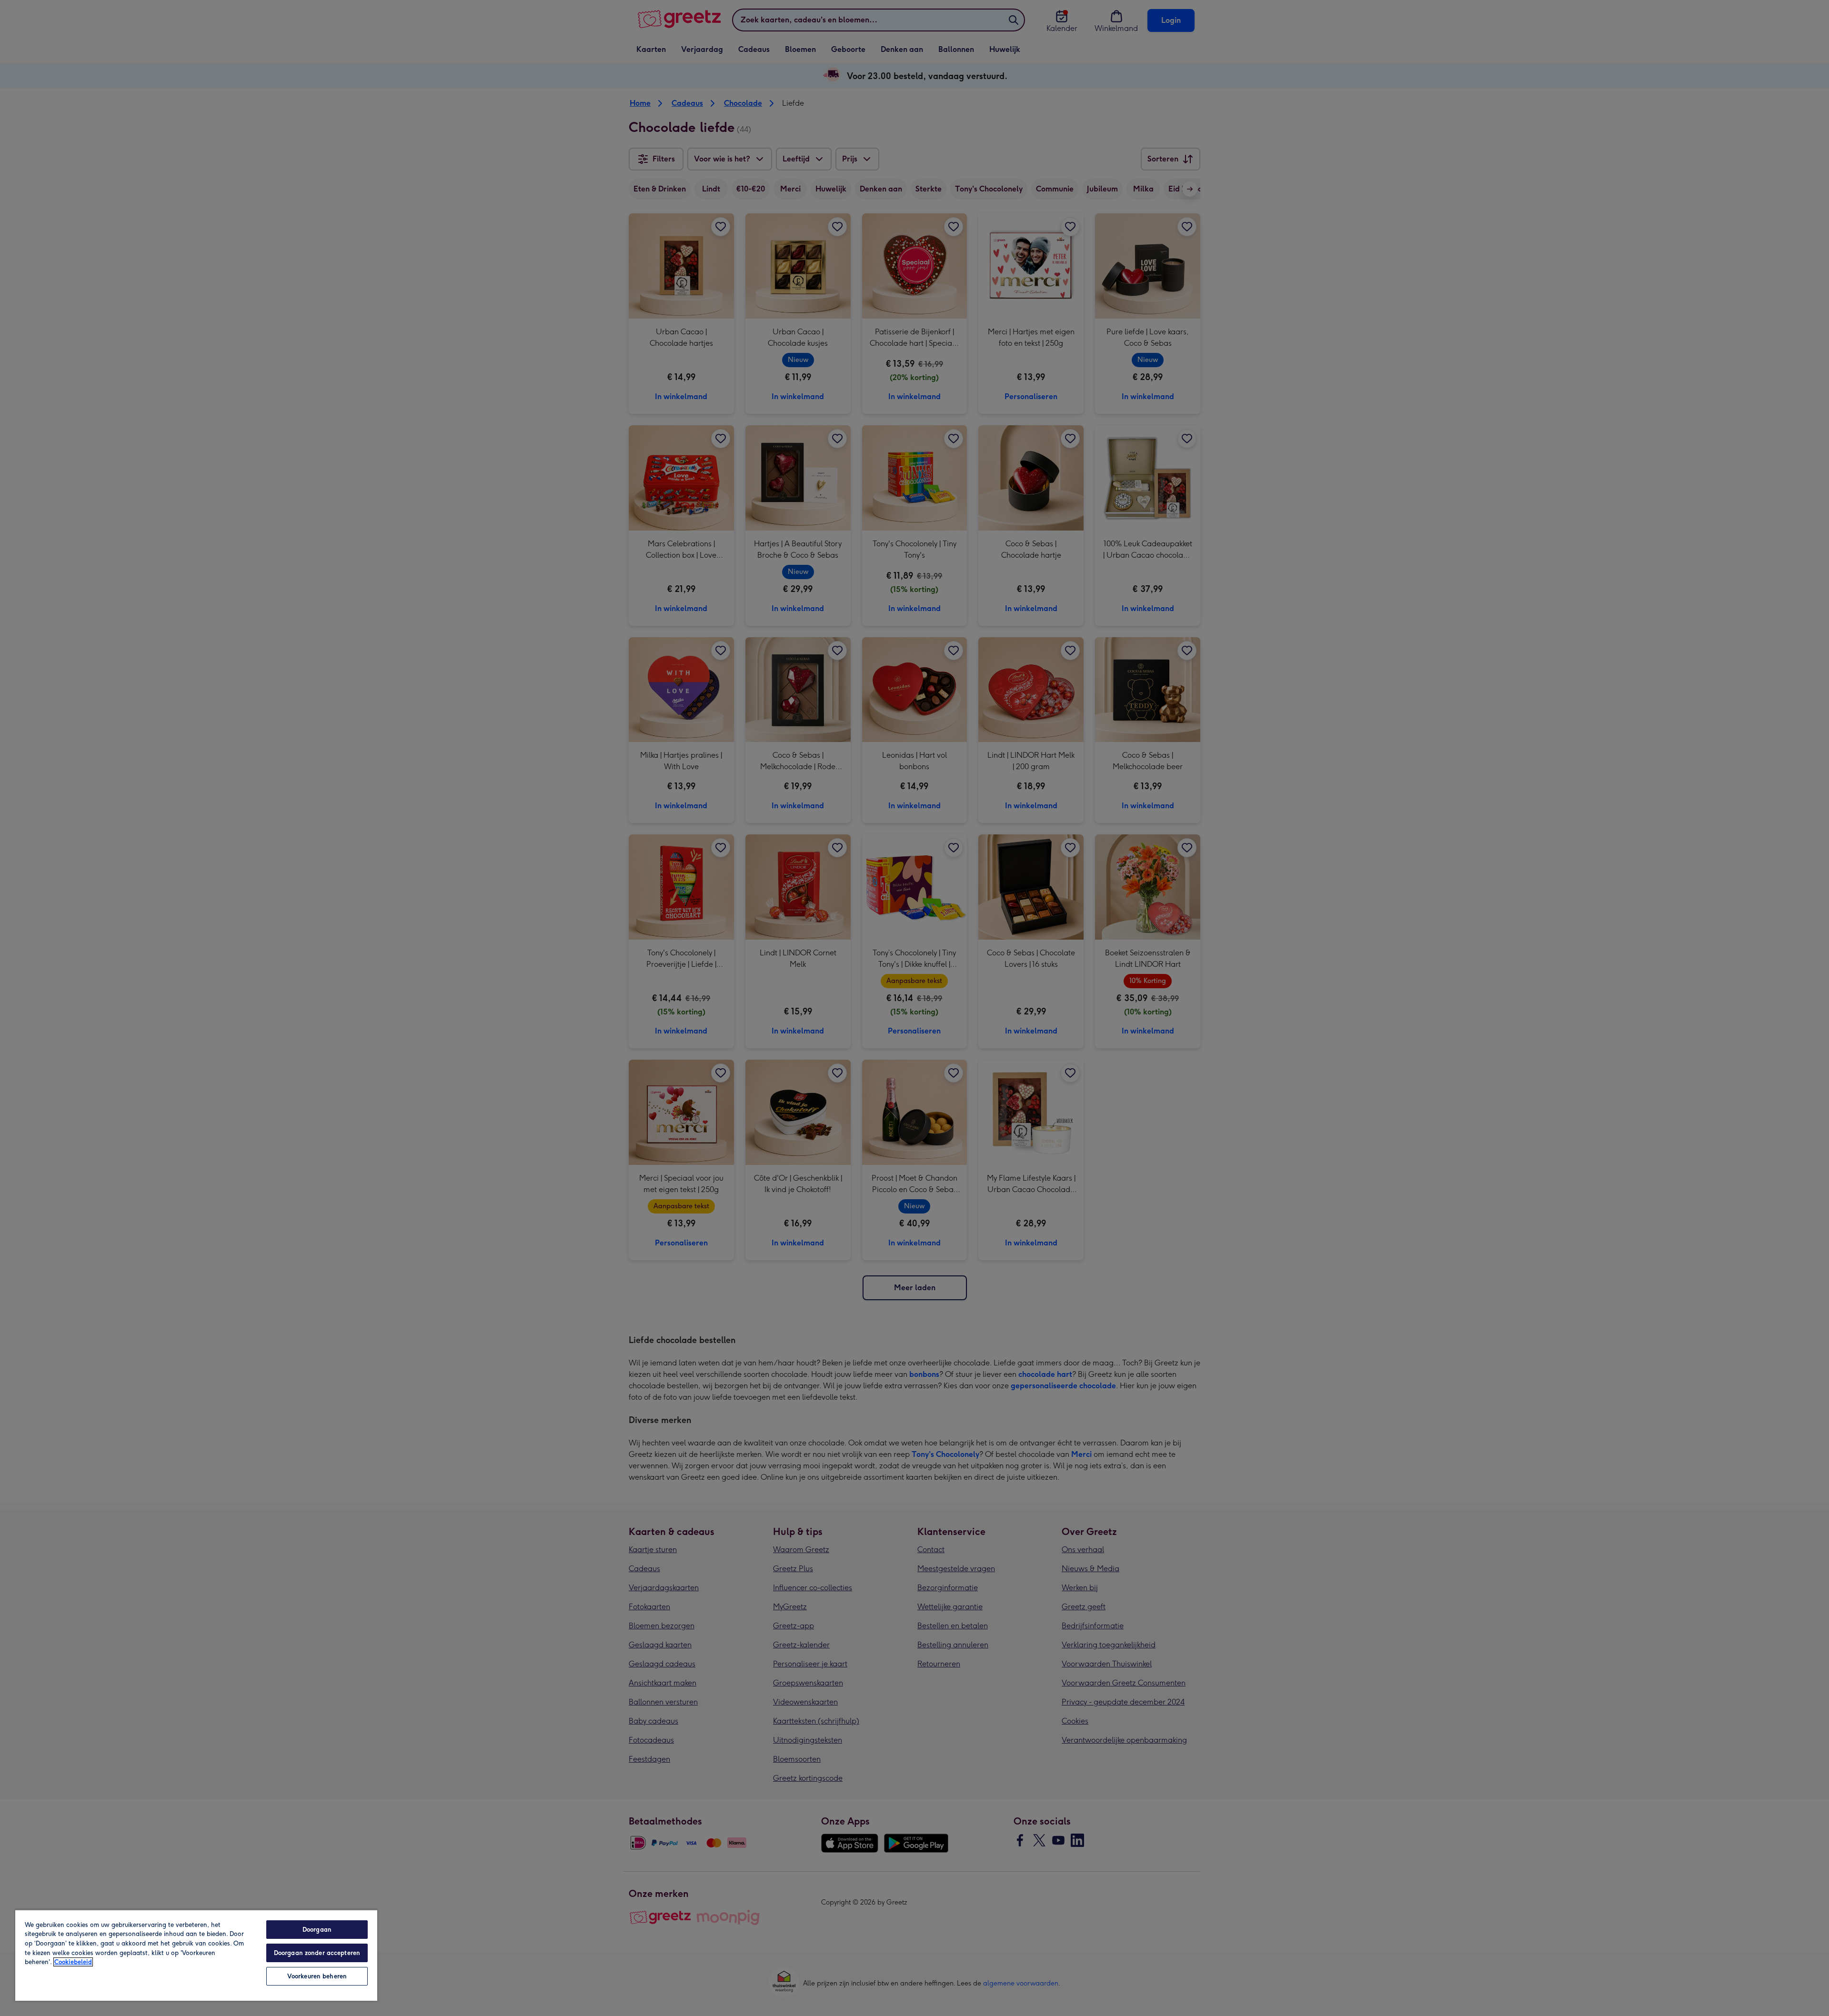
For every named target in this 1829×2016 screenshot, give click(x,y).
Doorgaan (317, 1930)
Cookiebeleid (73, 1962)
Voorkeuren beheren (317, 1976)
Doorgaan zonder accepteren (317, 1953)
